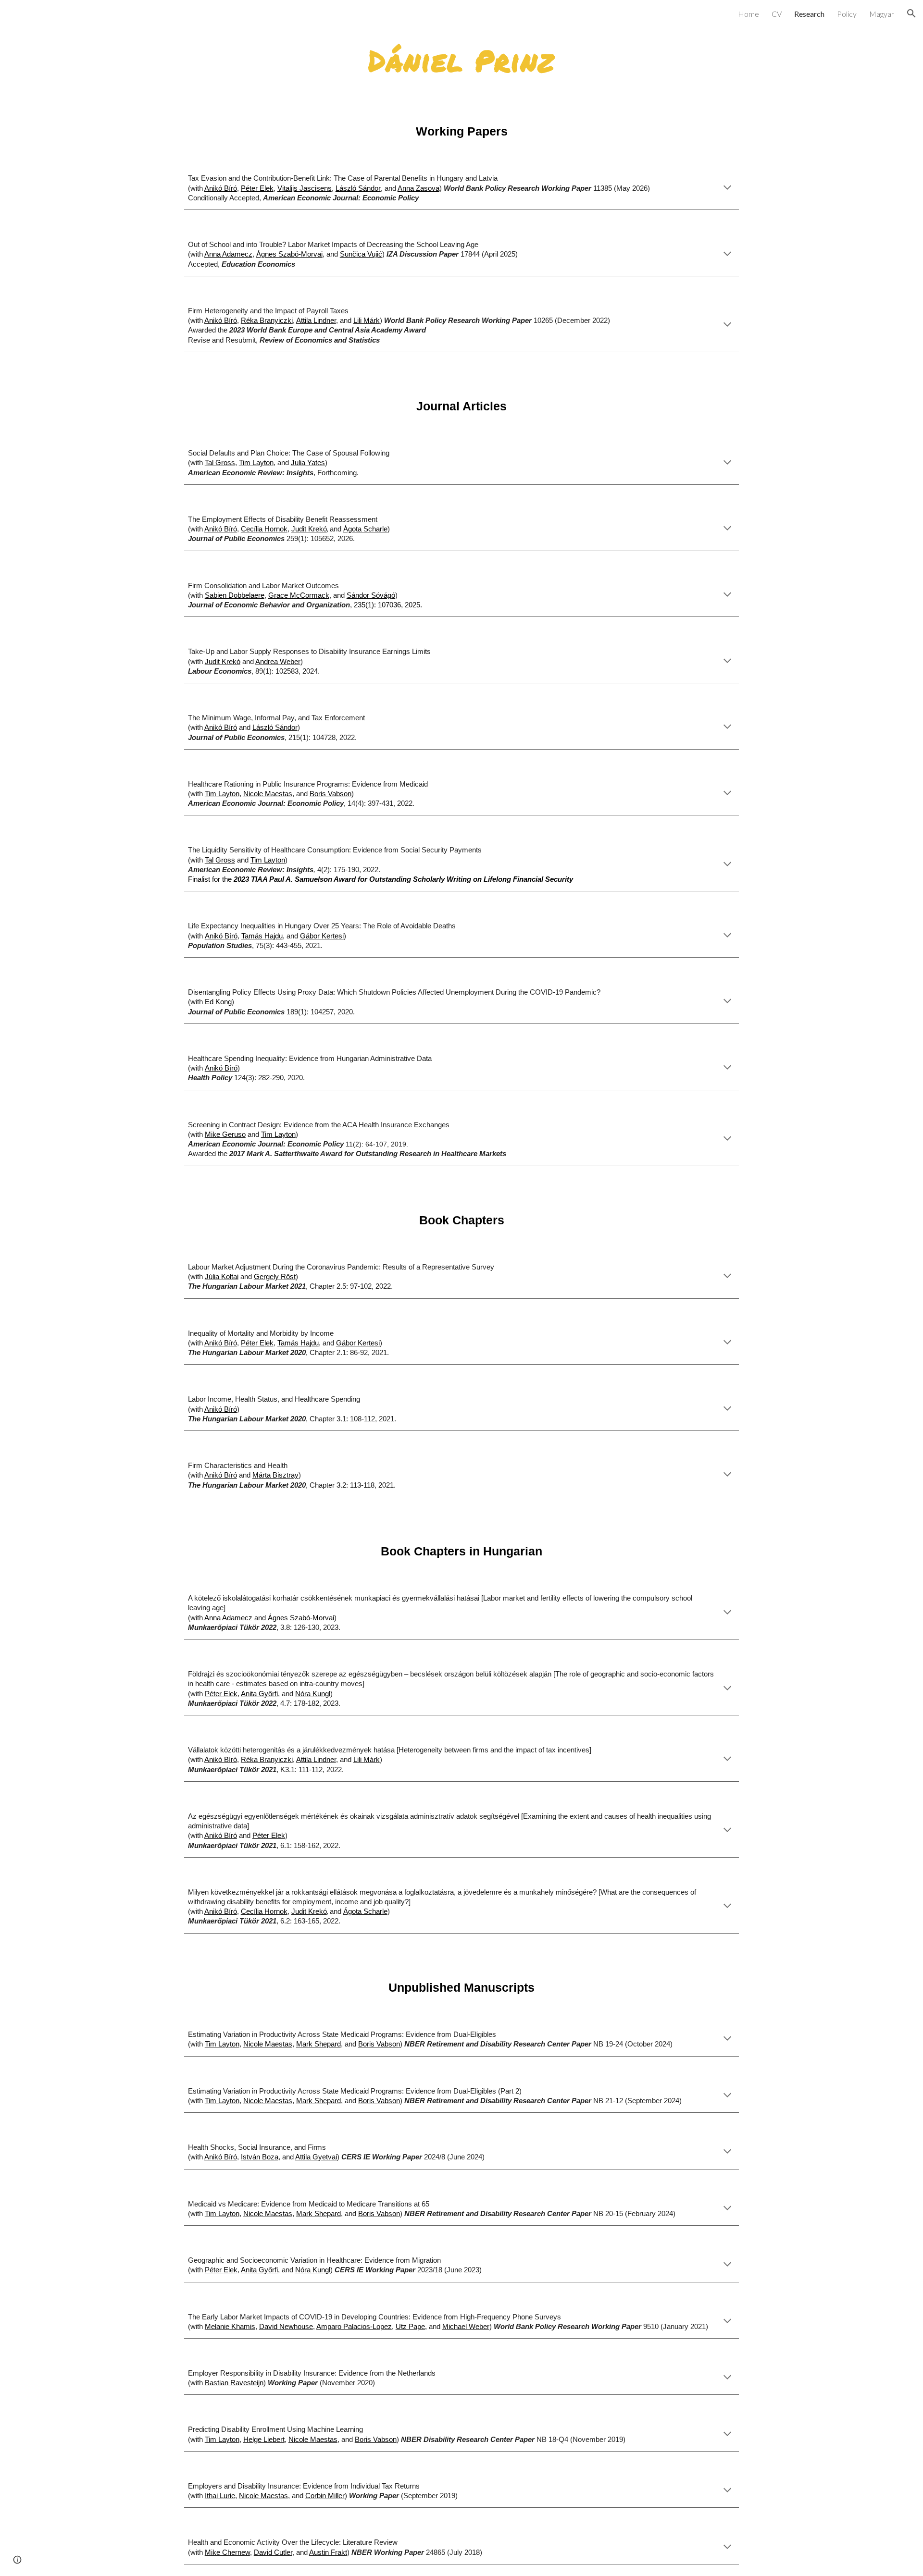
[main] (461, 60)
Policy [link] (847, 14)
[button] (911, 13)
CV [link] (777, 14)
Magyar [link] (882, 14)
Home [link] (748, 14)
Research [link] (809, 14)
